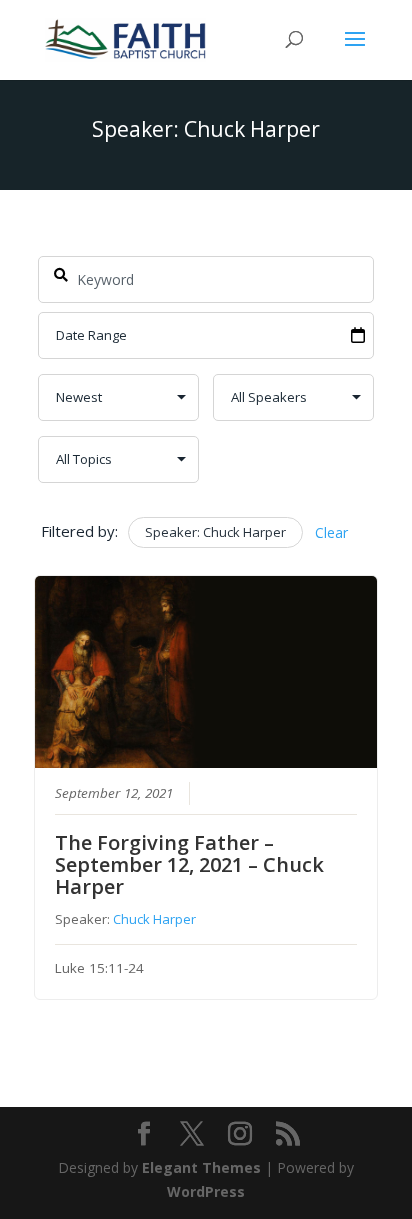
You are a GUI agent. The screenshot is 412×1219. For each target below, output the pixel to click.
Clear (331, 532)
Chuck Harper (154, 919)
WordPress (206, 1191)
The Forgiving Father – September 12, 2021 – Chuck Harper (189, 864)
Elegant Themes (201, 1167)
